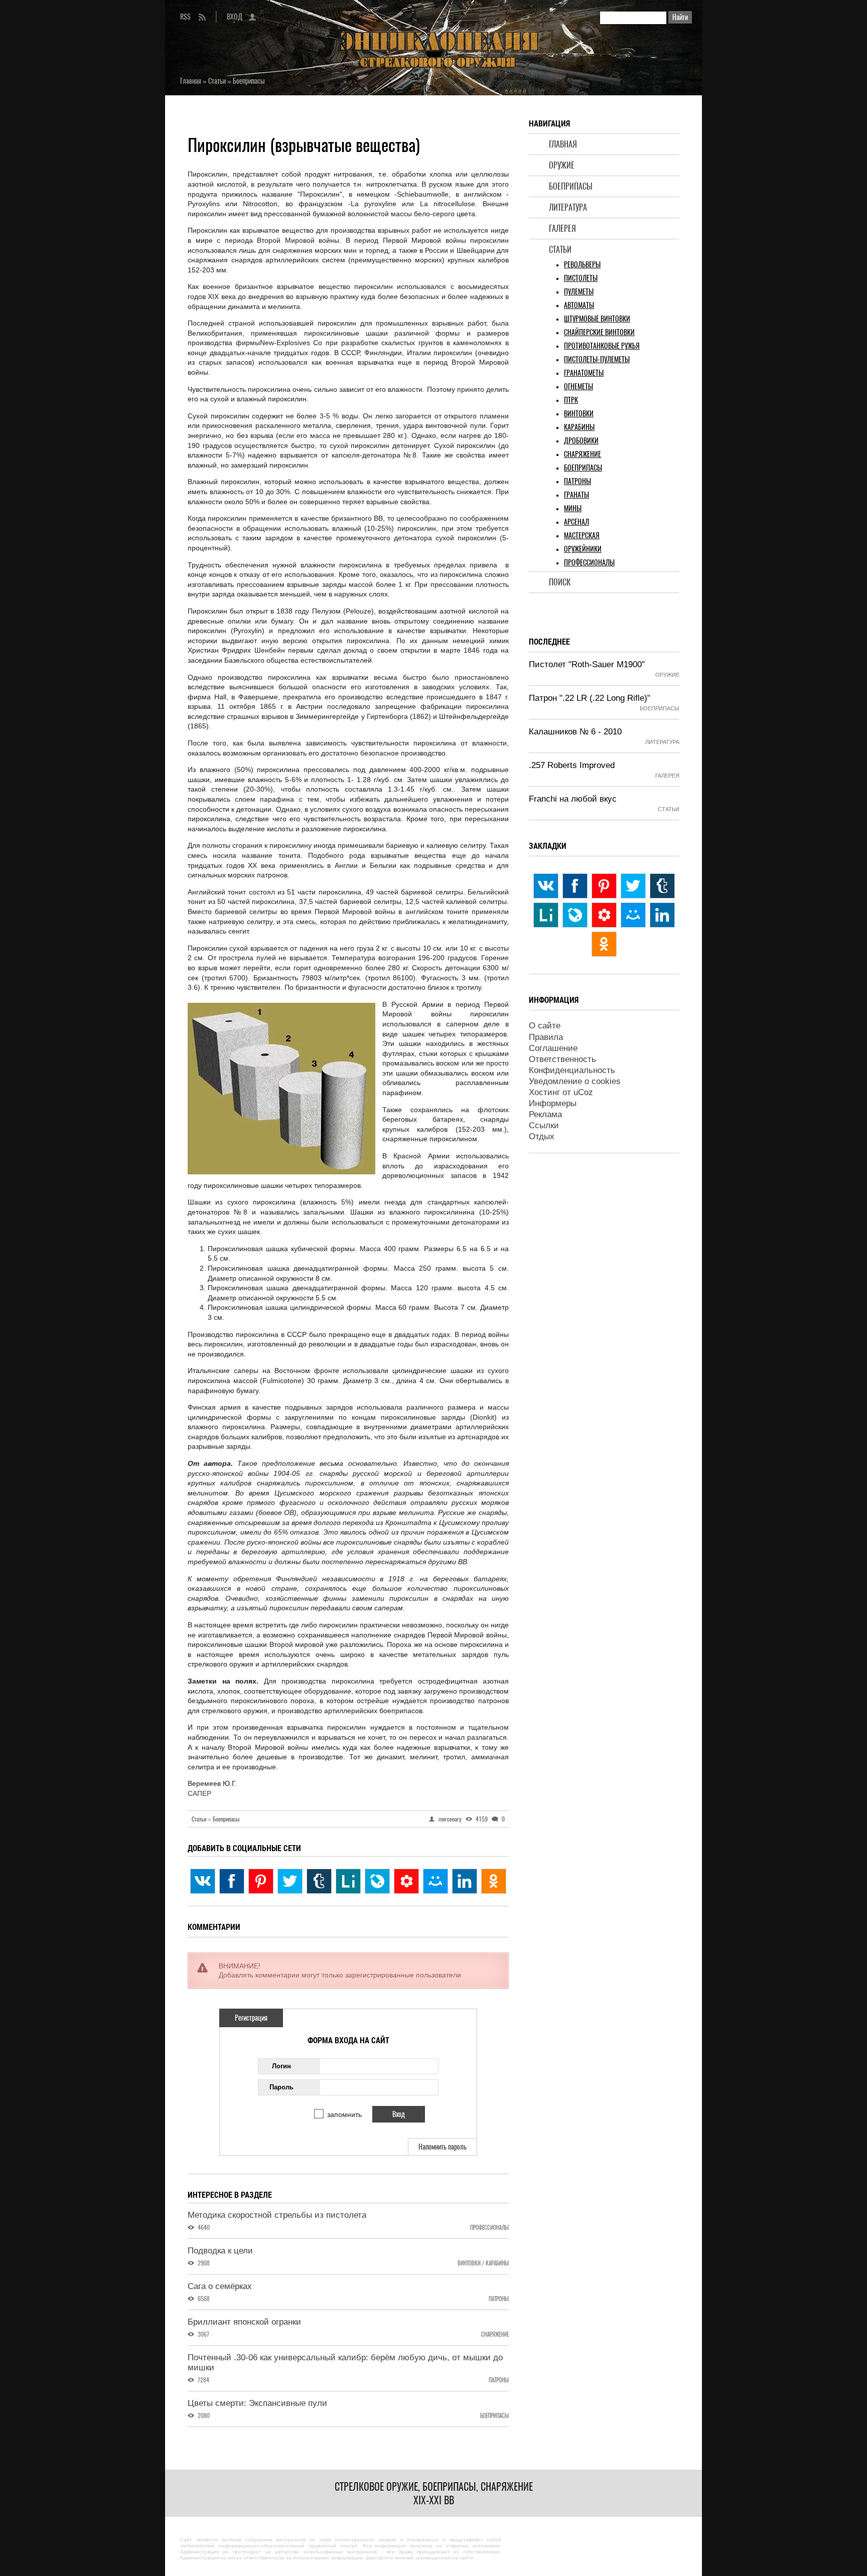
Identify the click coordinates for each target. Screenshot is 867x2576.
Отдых (542, 1137)
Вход (235, 17)
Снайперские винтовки (599, 332)
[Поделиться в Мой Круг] (406, 1881)
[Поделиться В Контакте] (203, 1881)
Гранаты (576, 495)
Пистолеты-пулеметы (597, 359)
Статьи (560, 250)
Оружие (562, 165)
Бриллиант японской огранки (244, 2322)
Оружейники (583, 549)
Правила (546, 1037)
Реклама (545, 1114)
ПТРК (571, 400)
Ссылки (544, 1125)
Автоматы (579, 305)
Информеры (553, 1103)
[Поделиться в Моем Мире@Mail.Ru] (436, 1881)
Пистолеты (581, 278)
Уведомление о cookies (575, 1081)
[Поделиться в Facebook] (232, 1881)
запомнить (344, 2114)
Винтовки (579, 414)
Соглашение (553, 1048)
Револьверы (582, 265)
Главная (563, 144)
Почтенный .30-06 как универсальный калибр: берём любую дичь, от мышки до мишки (345, 2363)
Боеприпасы (571, 186)
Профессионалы (589, 563)
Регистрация (251, 2018)
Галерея (562, 229)
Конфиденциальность (572, 1070)
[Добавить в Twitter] (290, 1881)
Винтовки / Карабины (483, 2263)
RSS (185, 17)
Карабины (579, 427)
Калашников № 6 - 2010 (575, 732)
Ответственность (562, 1059)
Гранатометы (584, 373)
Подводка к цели (220, 2251)
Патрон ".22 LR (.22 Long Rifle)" (590, 698)
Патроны (577, 481)
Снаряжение (583, 454)
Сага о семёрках (220, 2286)
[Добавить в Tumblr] (319, 1881)
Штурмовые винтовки (597, 319)
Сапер (199, 1793)
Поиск (560, 582)
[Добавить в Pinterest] (261, 1881)
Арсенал (576, 522)
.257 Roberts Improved (572, 765)
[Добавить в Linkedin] (465, 1881)
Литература (568, 207)
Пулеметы (579, 292)
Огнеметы (579, 387)
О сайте (545, 1026)
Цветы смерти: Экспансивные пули (257, 2403)
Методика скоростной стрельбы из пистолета (277, 2215)
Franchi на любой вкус (573, 799)
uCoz (583, 1092)
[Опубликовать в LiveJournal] (377, 1881)
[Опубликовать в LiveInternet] (348, 1881)
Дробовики (581, 441)
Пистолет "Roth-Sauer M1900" (587, 664)
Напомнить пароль (443, 2147)
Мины (573, 508)
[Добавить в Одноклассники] (494, 1881)
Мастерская (582, 536)
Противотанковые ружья (602, 346)
